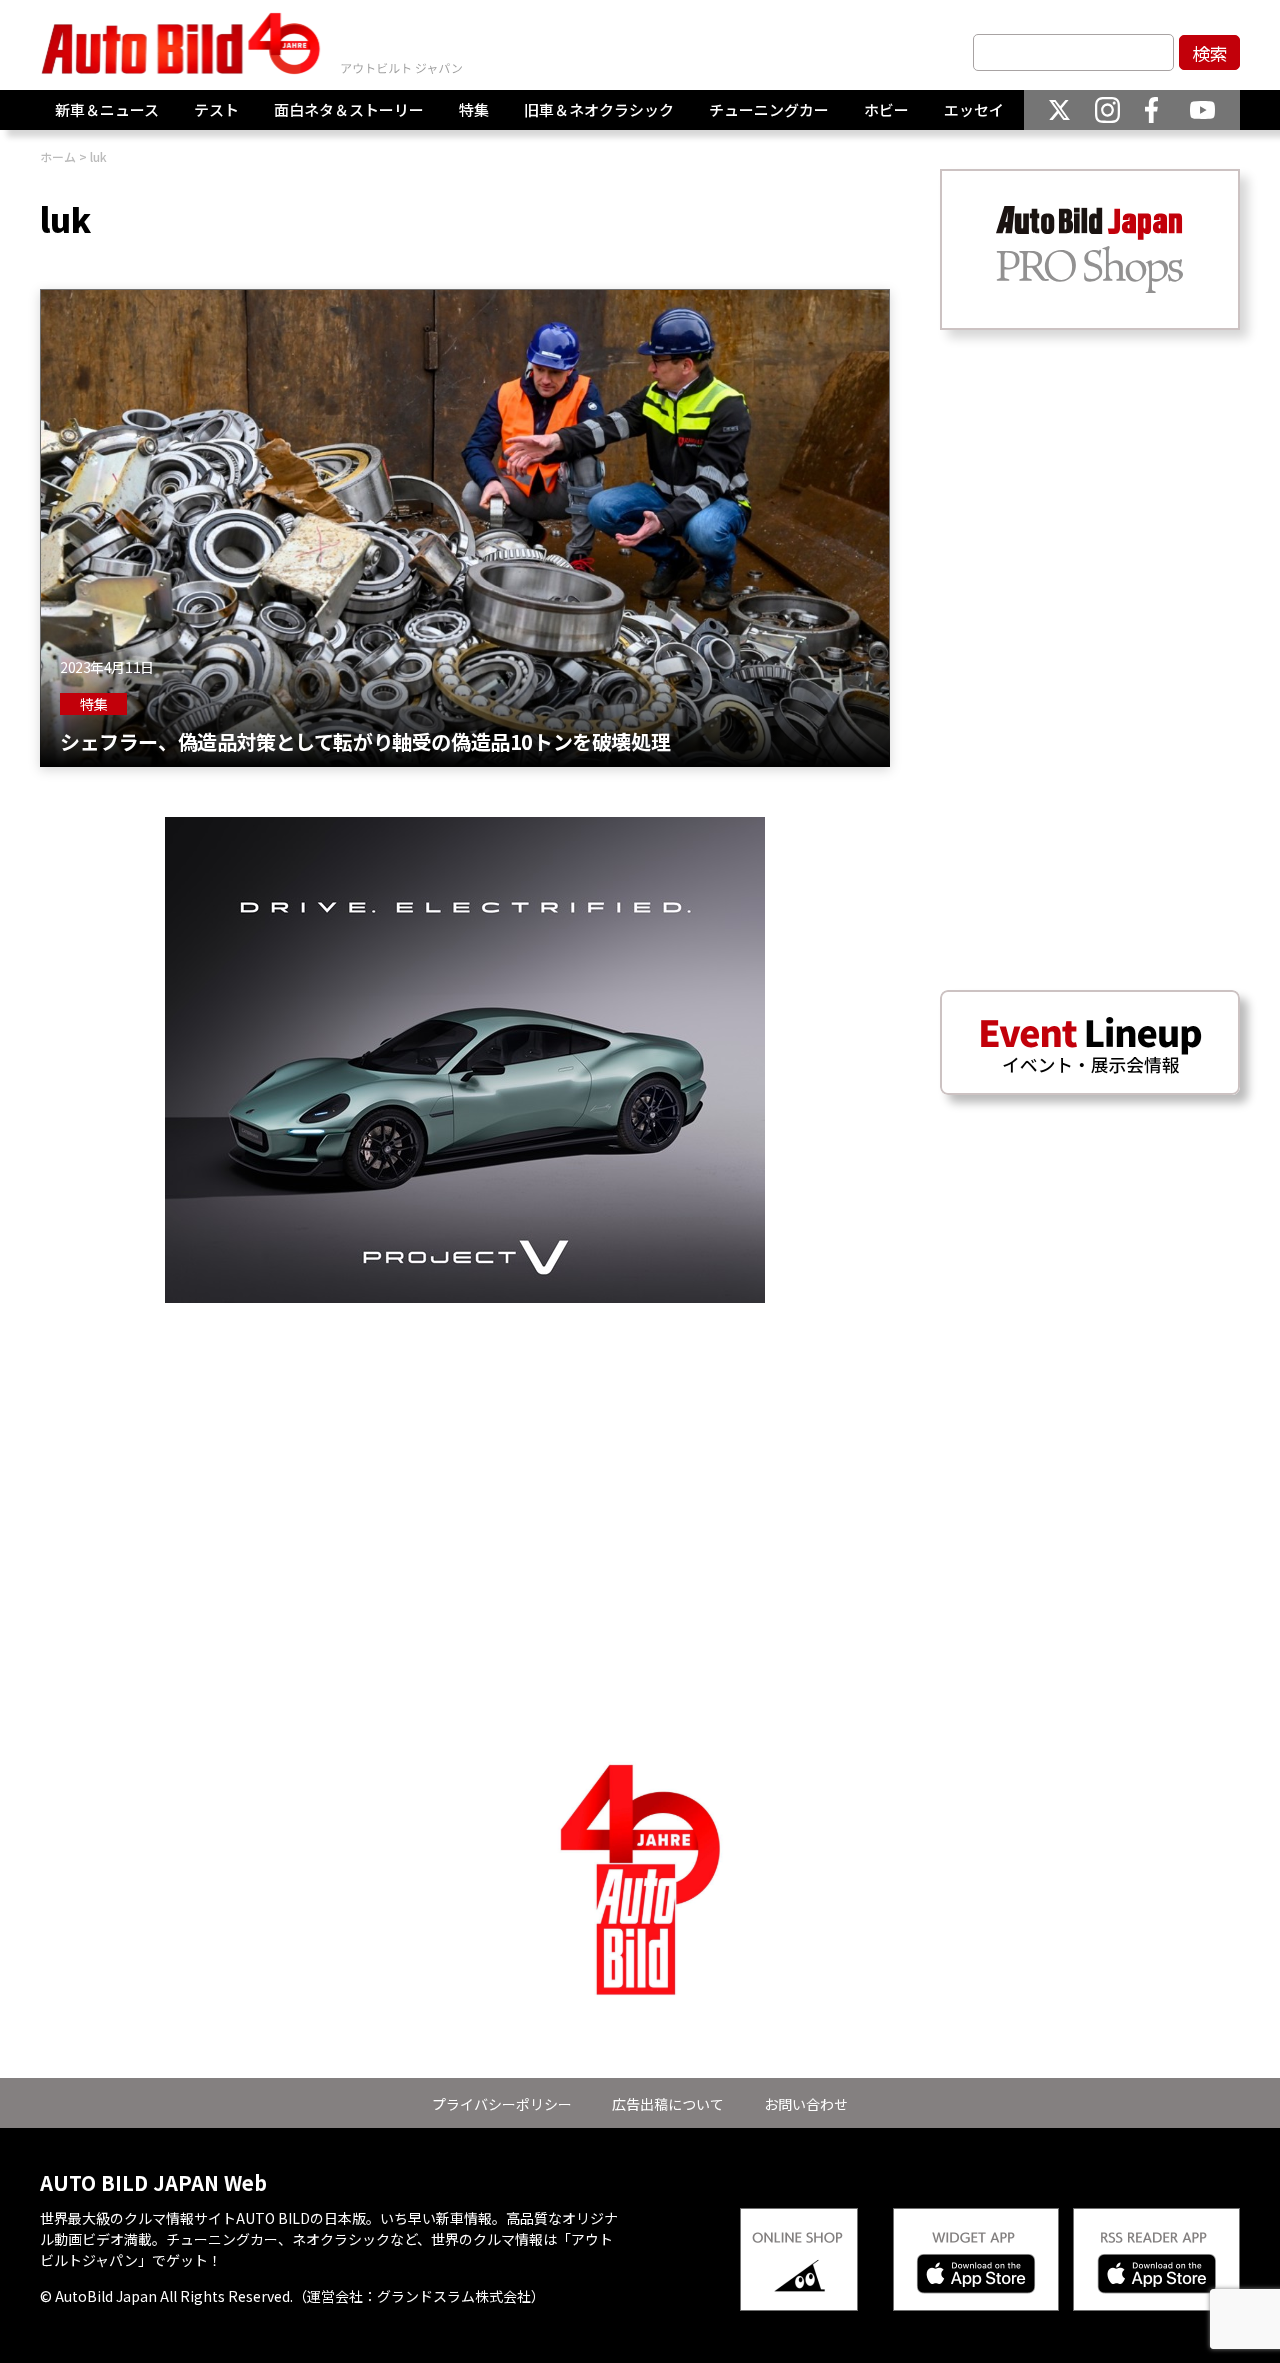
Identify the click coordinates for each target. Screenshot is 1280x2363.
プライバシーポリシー (502, 2104)
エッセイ (974, 109)
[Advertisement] (465, 1443)
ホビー (886, 109)
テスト (216, 109)
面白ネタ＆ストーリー (349, 109)
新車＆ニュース (107, 109)
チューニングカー (769, 109)
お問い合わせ (806, 2104)
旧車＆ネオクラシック (599, 109)
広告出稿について (668, 2104)
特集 (474, 109)
